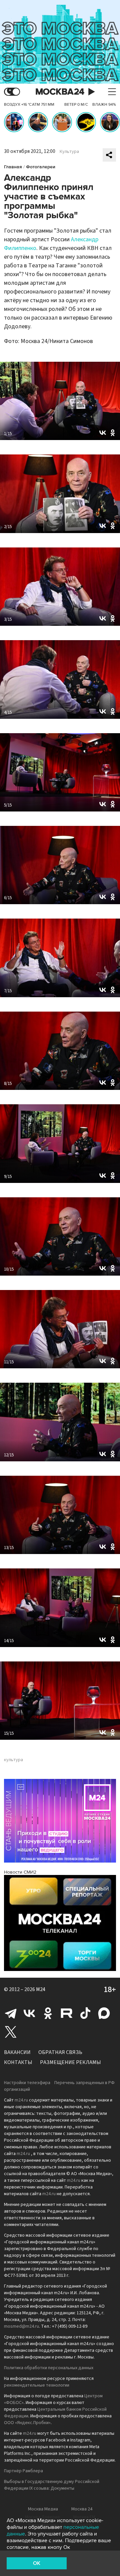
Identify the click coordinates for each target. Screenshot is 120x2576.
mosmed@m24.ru (21, 2326)
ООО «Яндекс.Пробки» (27, 2423)
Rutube (67, 2013)
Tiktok (85, 2013)
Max (104, 2013)
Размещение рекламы (70, 2062)
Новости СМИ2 (20, 1872)
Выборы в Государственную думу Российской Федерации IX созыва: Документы (52, 2485)
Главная (13, 167)
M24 (41, 1989)
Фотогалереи (41, 167)
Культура (69, 152)
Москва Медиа (43, 2509)
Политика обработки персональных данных (49, 2368)
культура (13, 1760)
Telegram (11, 2013)
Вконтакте (29, 2013)
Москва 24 (60, 92)
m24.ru (21, 2100)
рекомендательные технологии (37, 2385)
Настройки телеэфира (27, 2083)
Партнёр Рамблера (23, 2471)
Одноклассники (48, 2013)
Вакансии (17, 2052)
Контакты (18, 2062)
